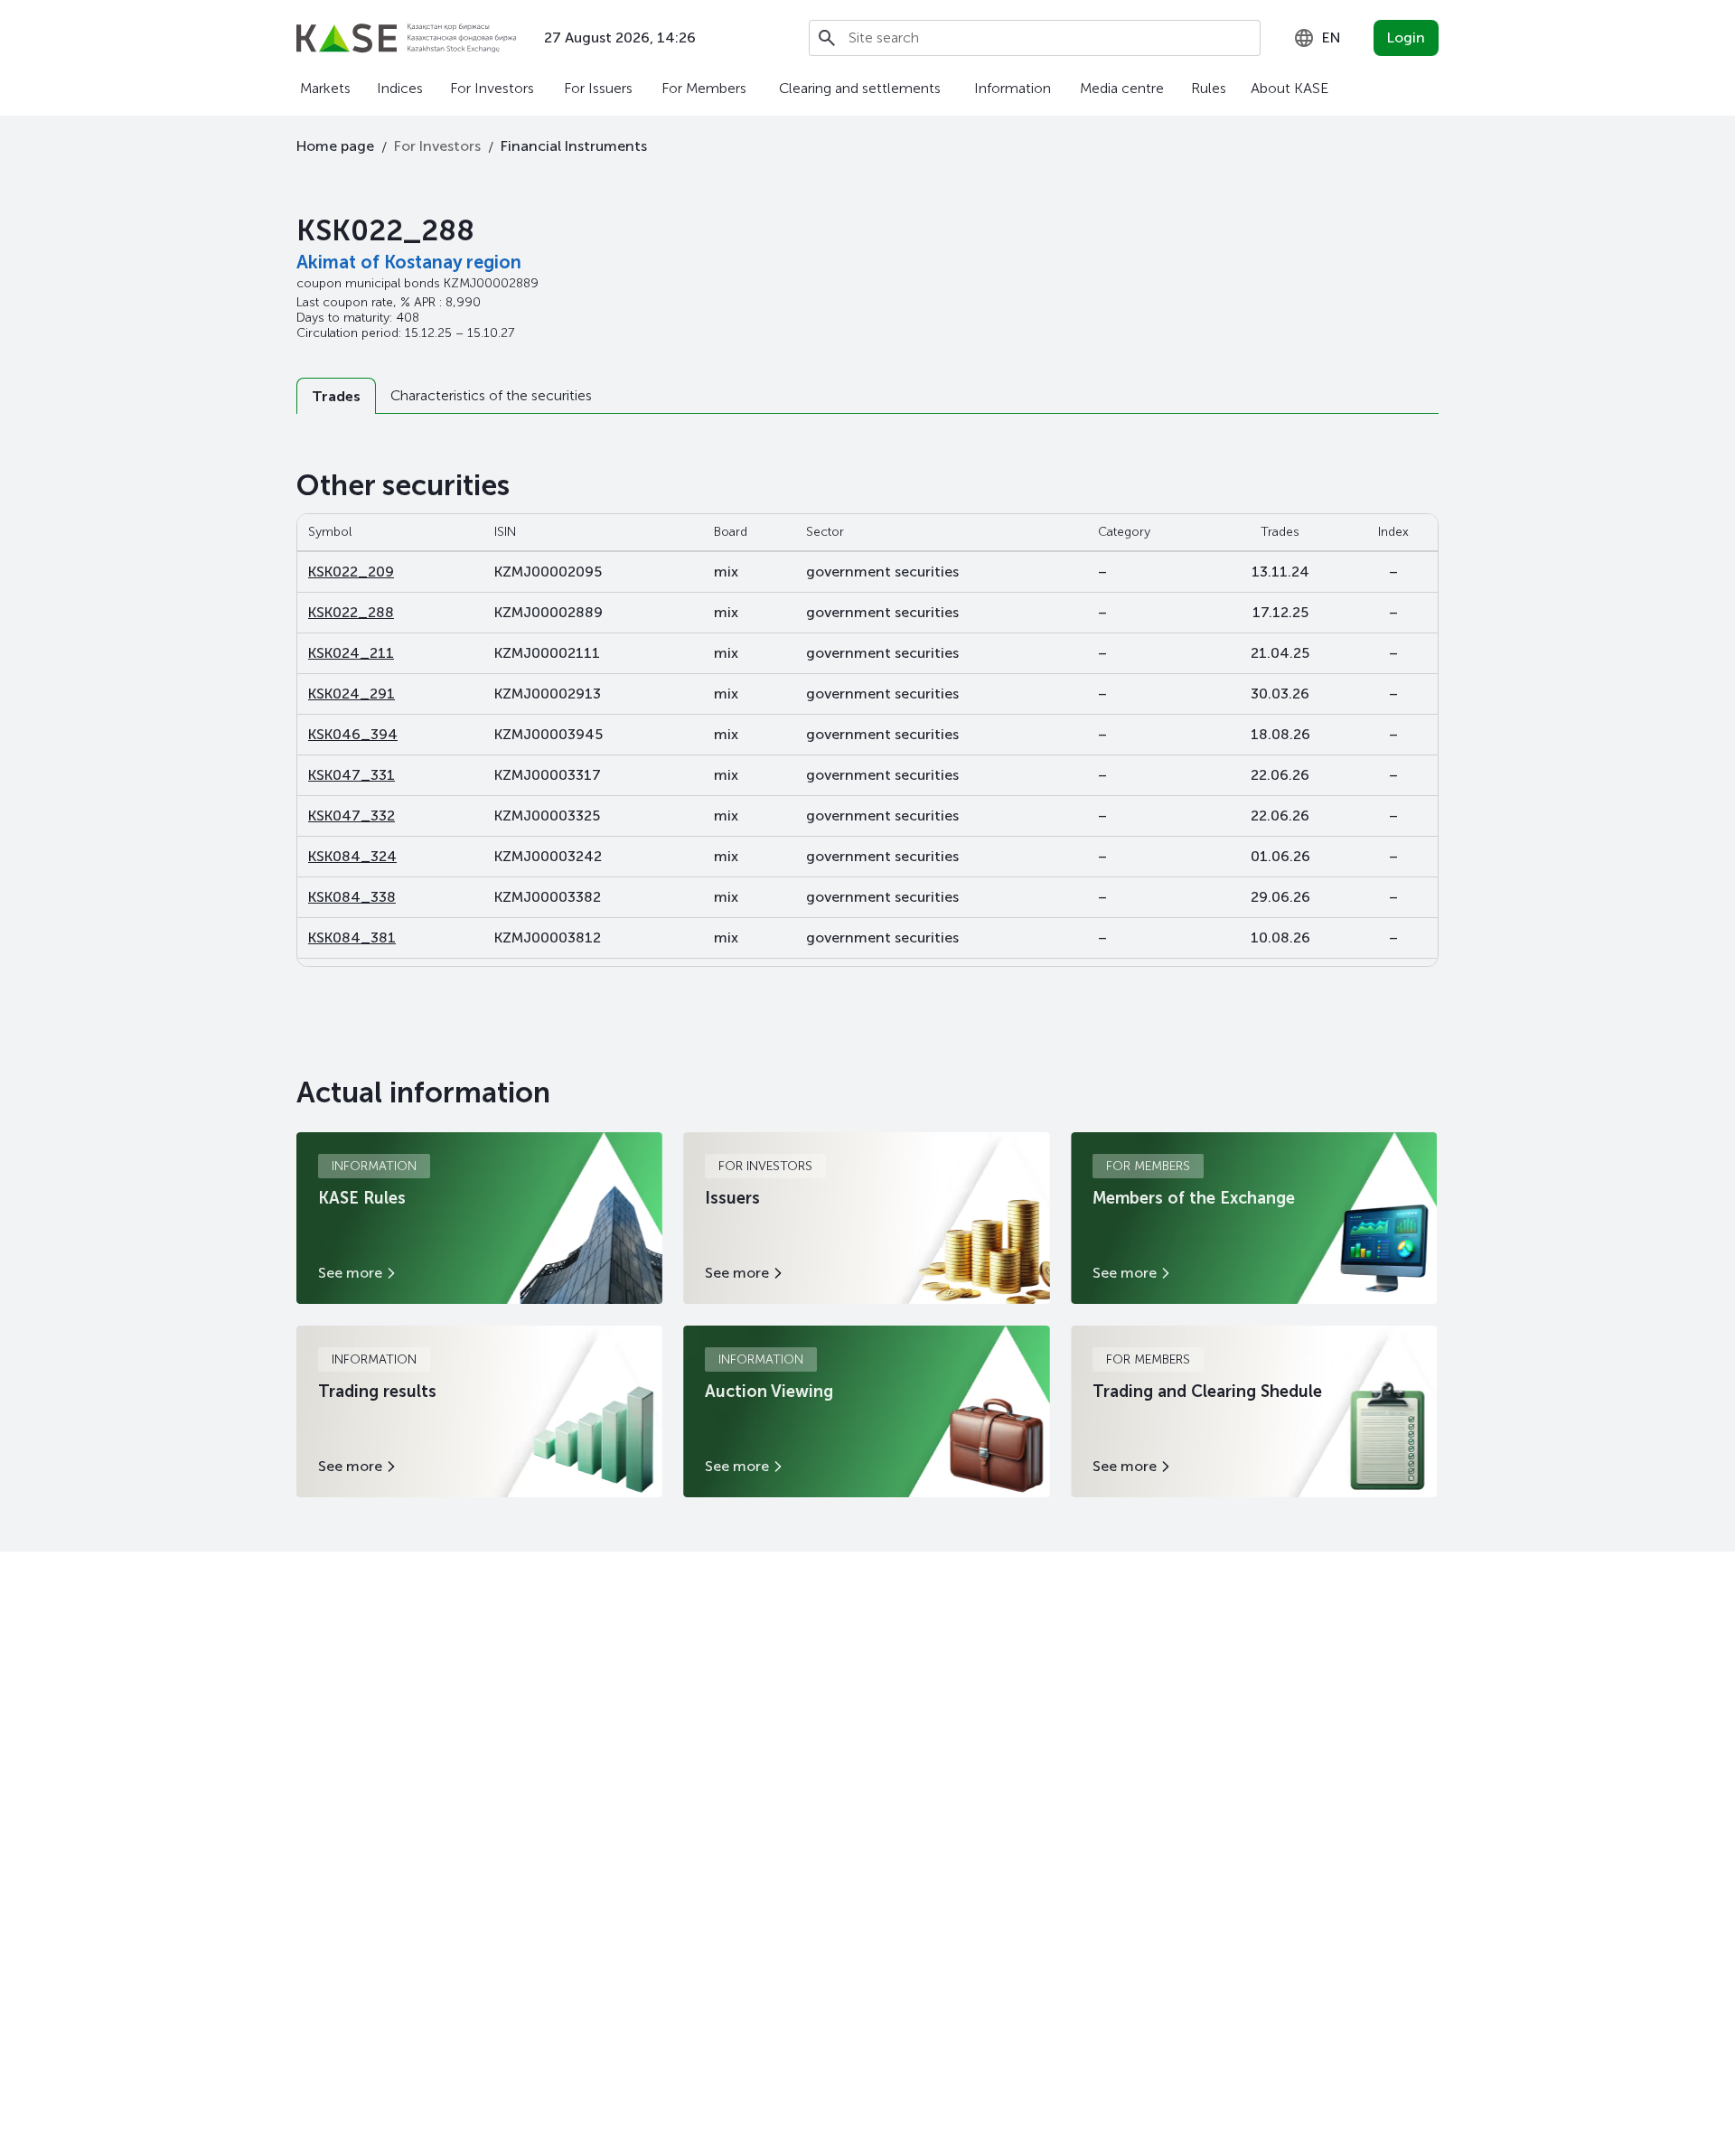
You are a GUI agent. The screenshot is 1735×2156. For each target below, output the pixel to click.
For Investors (492, 88)
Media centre (1122, 88)
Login (1406, 37)
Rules (1209, 88)
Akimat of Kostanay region (409, 262)
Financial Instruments (574, 146)
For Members (704, 88)
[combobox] (1317, 38)
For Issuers (598, 88)
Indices (400, 88)
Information (1013, 88)
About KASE (1290, 88)
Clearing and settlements (860, 88)
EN (1332, 37)
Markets (325, 88)
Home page (335, 146)
